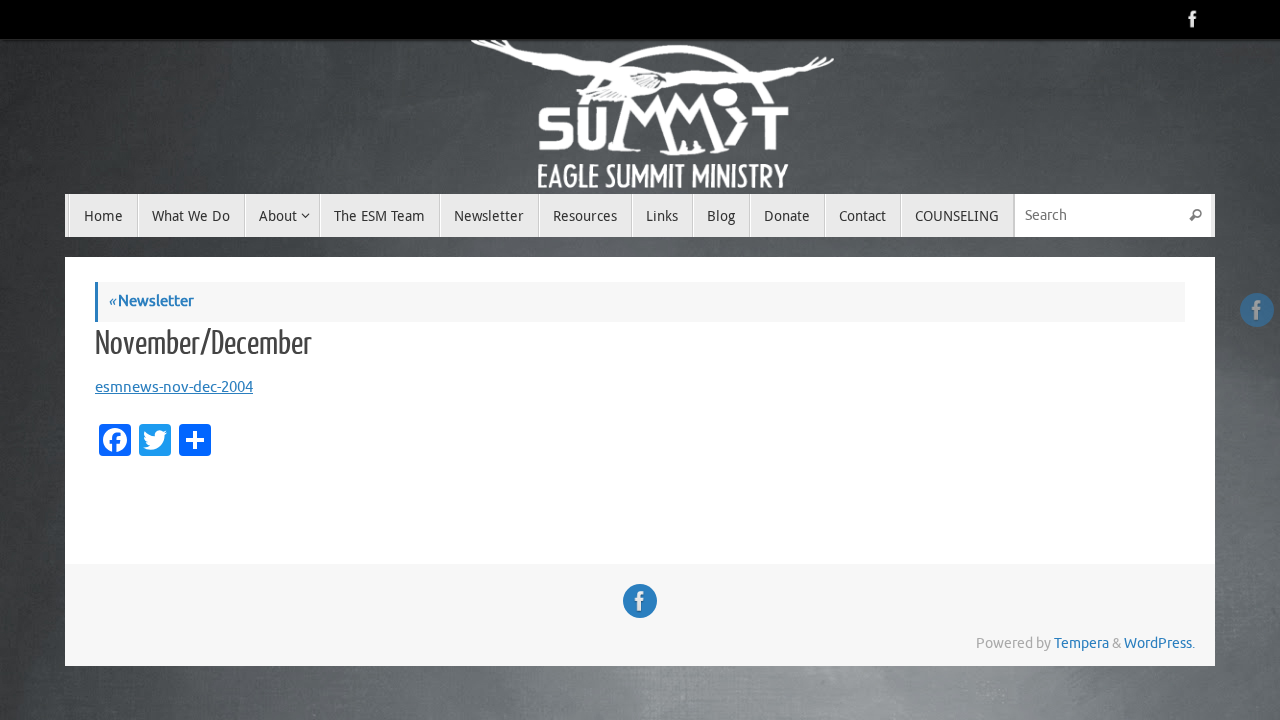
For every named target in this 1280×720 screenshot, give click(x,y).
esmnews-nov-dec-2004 (174, 387)
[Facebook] (1191, 19)
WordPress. (1159, 643)
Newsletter (151, 301)
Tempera (1081, 643)
